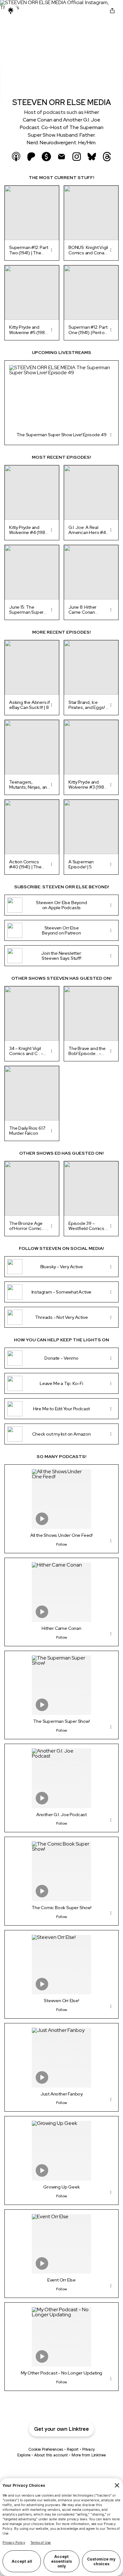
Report (73, 2449)
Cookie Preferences (46, 2449)
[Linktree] (11, 11)
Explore (24, 2455)
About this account (51, 2455)
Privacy (88, 2449)
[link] (16, 157)
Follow (62, 1544)
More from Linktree (89, 2455)
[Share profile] (112, 11)
